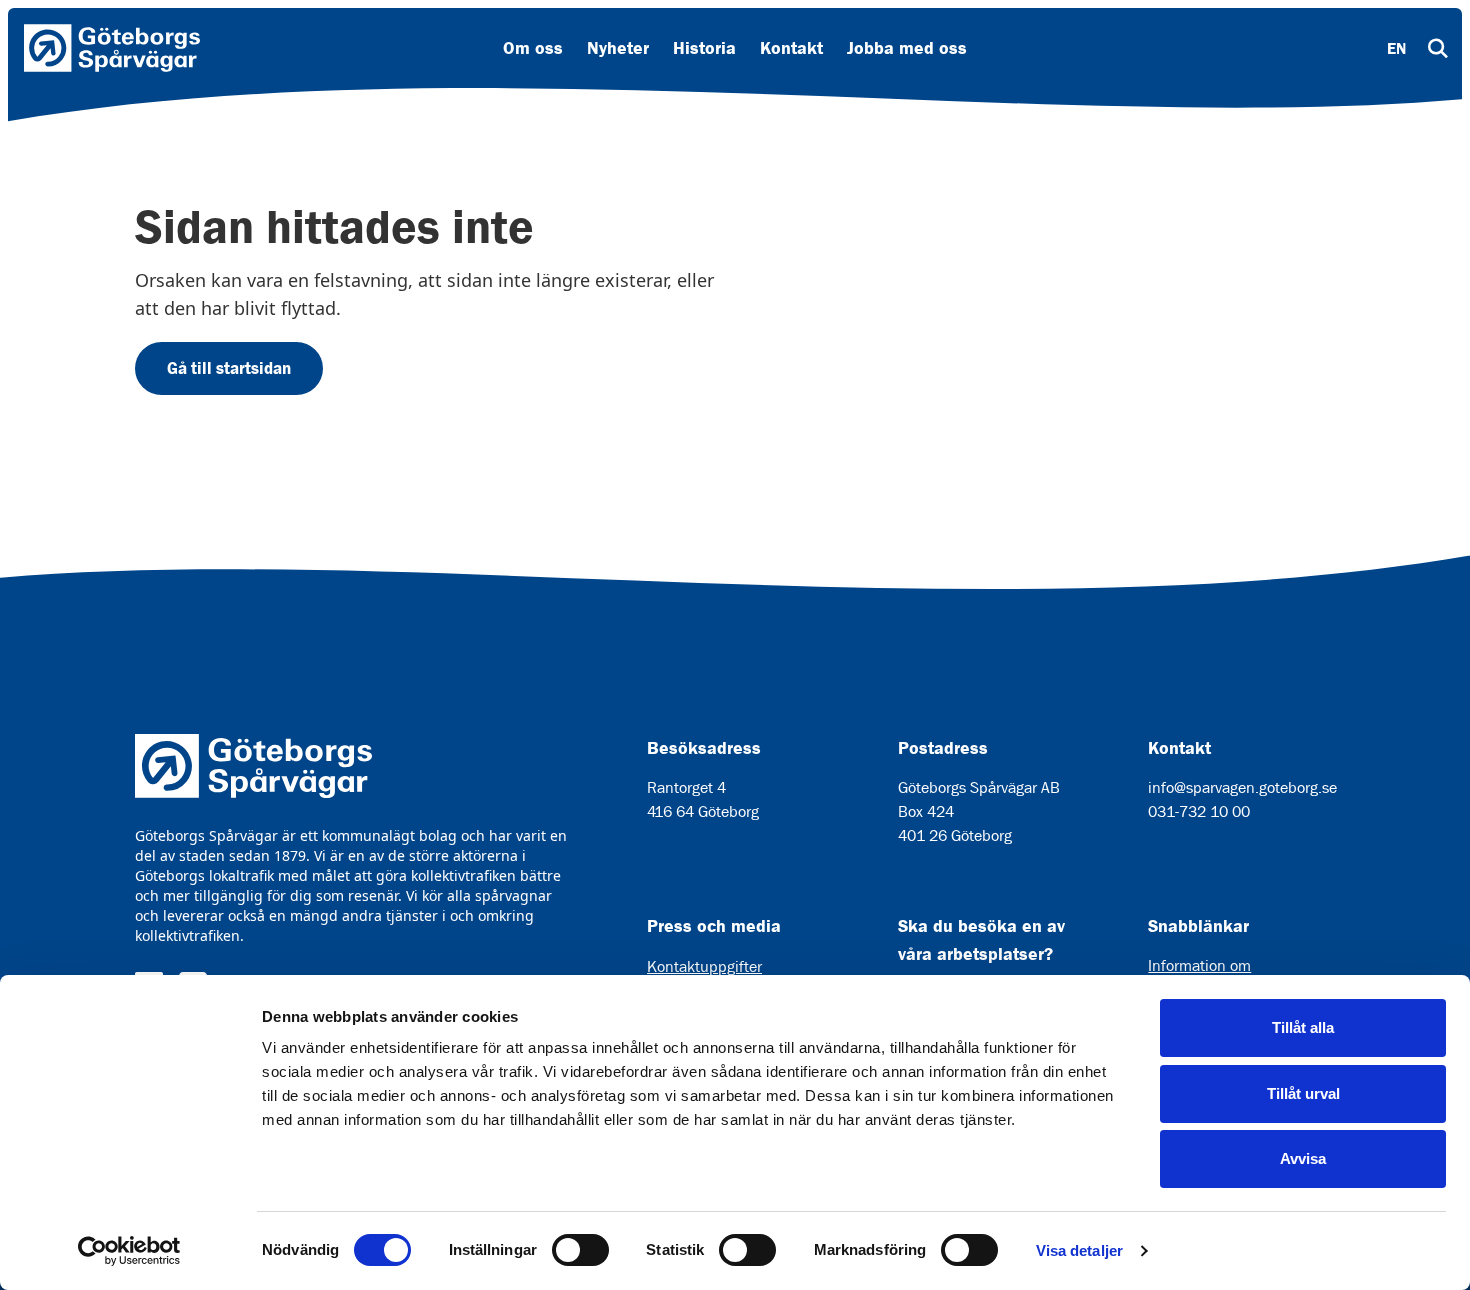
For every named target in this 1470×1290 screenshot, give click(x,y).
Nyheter (618, 48)
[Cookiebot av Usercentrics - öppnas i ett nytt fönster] (129, 1251)
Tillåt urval (1303, 1093)
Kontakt (791, 48)
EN (1396, 48)
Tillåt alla (1303, 1027)
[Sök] (1438, 48)
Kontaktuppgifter (704, 966)
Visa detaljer (1079, 1250)
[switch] (580, 1250)
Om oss (533, 48)
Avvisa (1303, 1158)
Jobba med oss (907, 48)
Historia (704, 48)
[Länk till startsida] (112, 48)
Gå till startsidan (229, 368)
